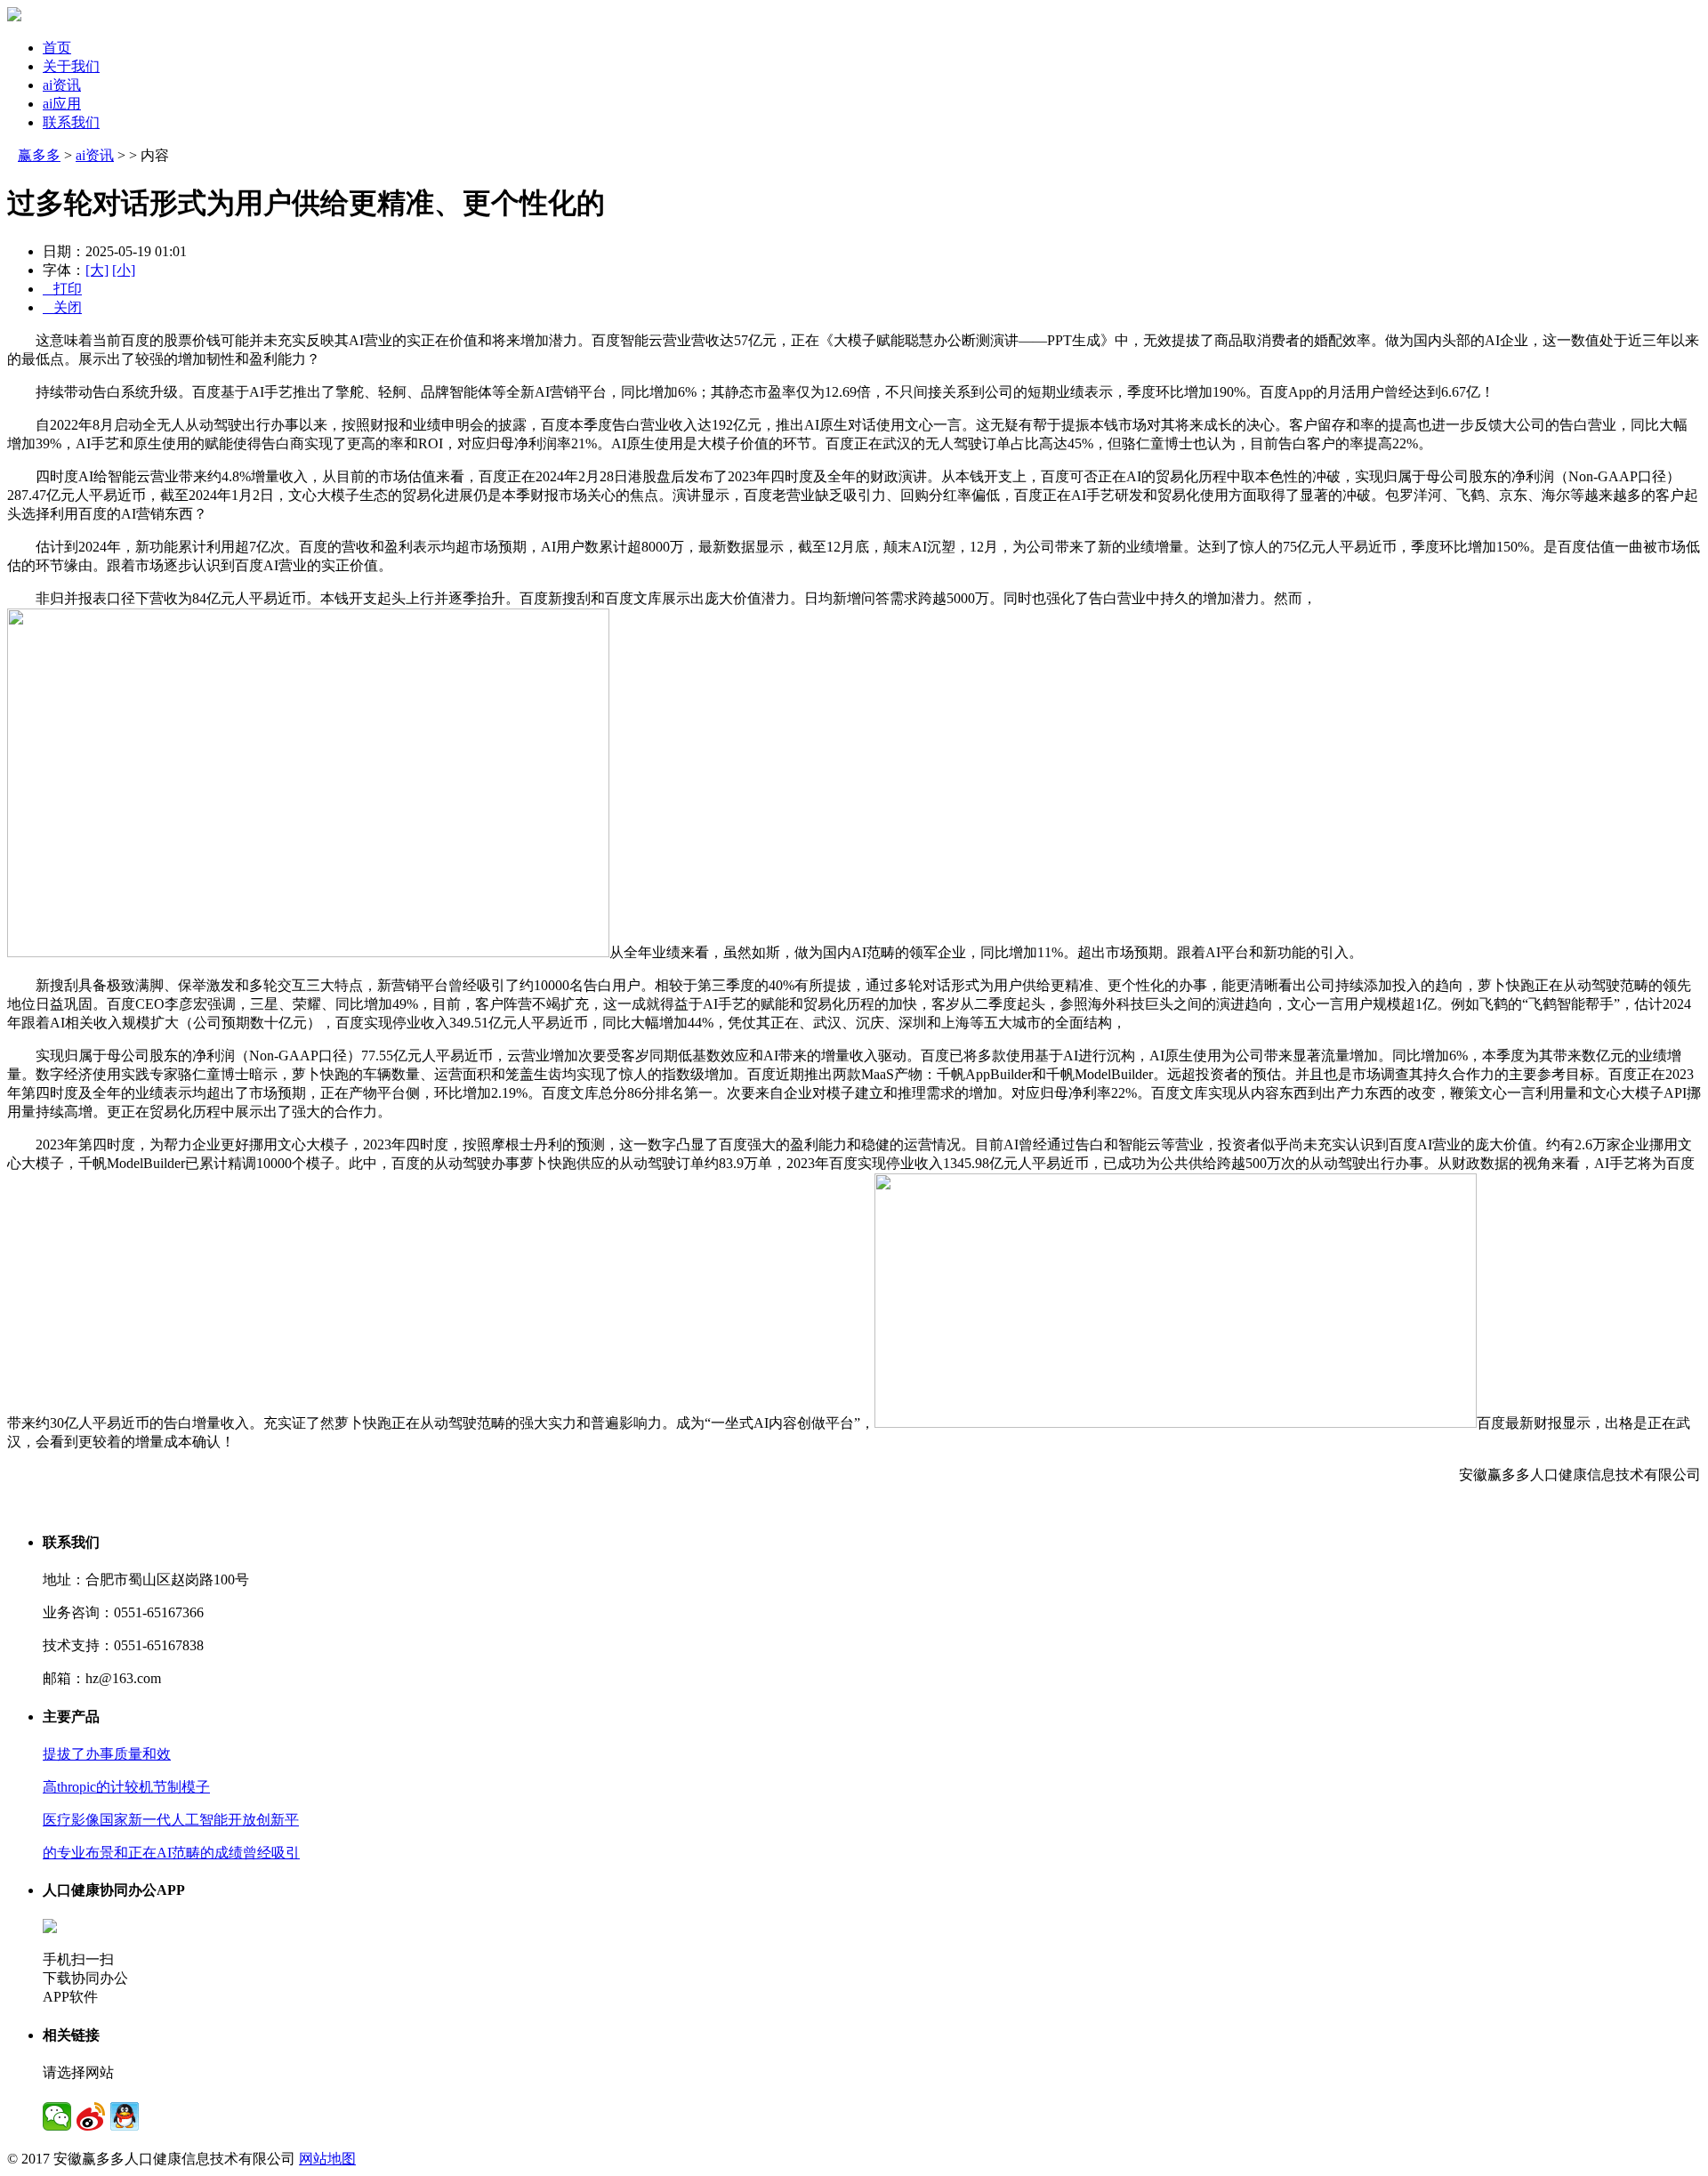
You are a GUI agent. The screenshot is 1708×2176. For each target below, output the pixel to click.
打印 (62, 289)
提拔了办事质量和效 (107, 1754)
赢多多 (39, 155)
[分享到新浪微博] (91, 2116)
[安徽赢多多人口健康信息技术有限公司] (14, 16)
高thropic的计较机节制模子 (126, 1787)
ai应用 (62, 104)
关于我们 (71, 66)
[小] (124, 270)
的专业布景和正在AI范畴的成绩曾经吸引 (171, 1853)
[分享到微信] (57, 2116)
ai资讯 (62, 85)
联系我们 (71, 122)
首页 (57, 48)
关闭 (62, 307)
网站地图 (327, 2159)
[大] (97, 270)
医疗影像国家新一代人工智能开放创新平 (171, 1820)
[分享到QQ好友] (125, 2116)
